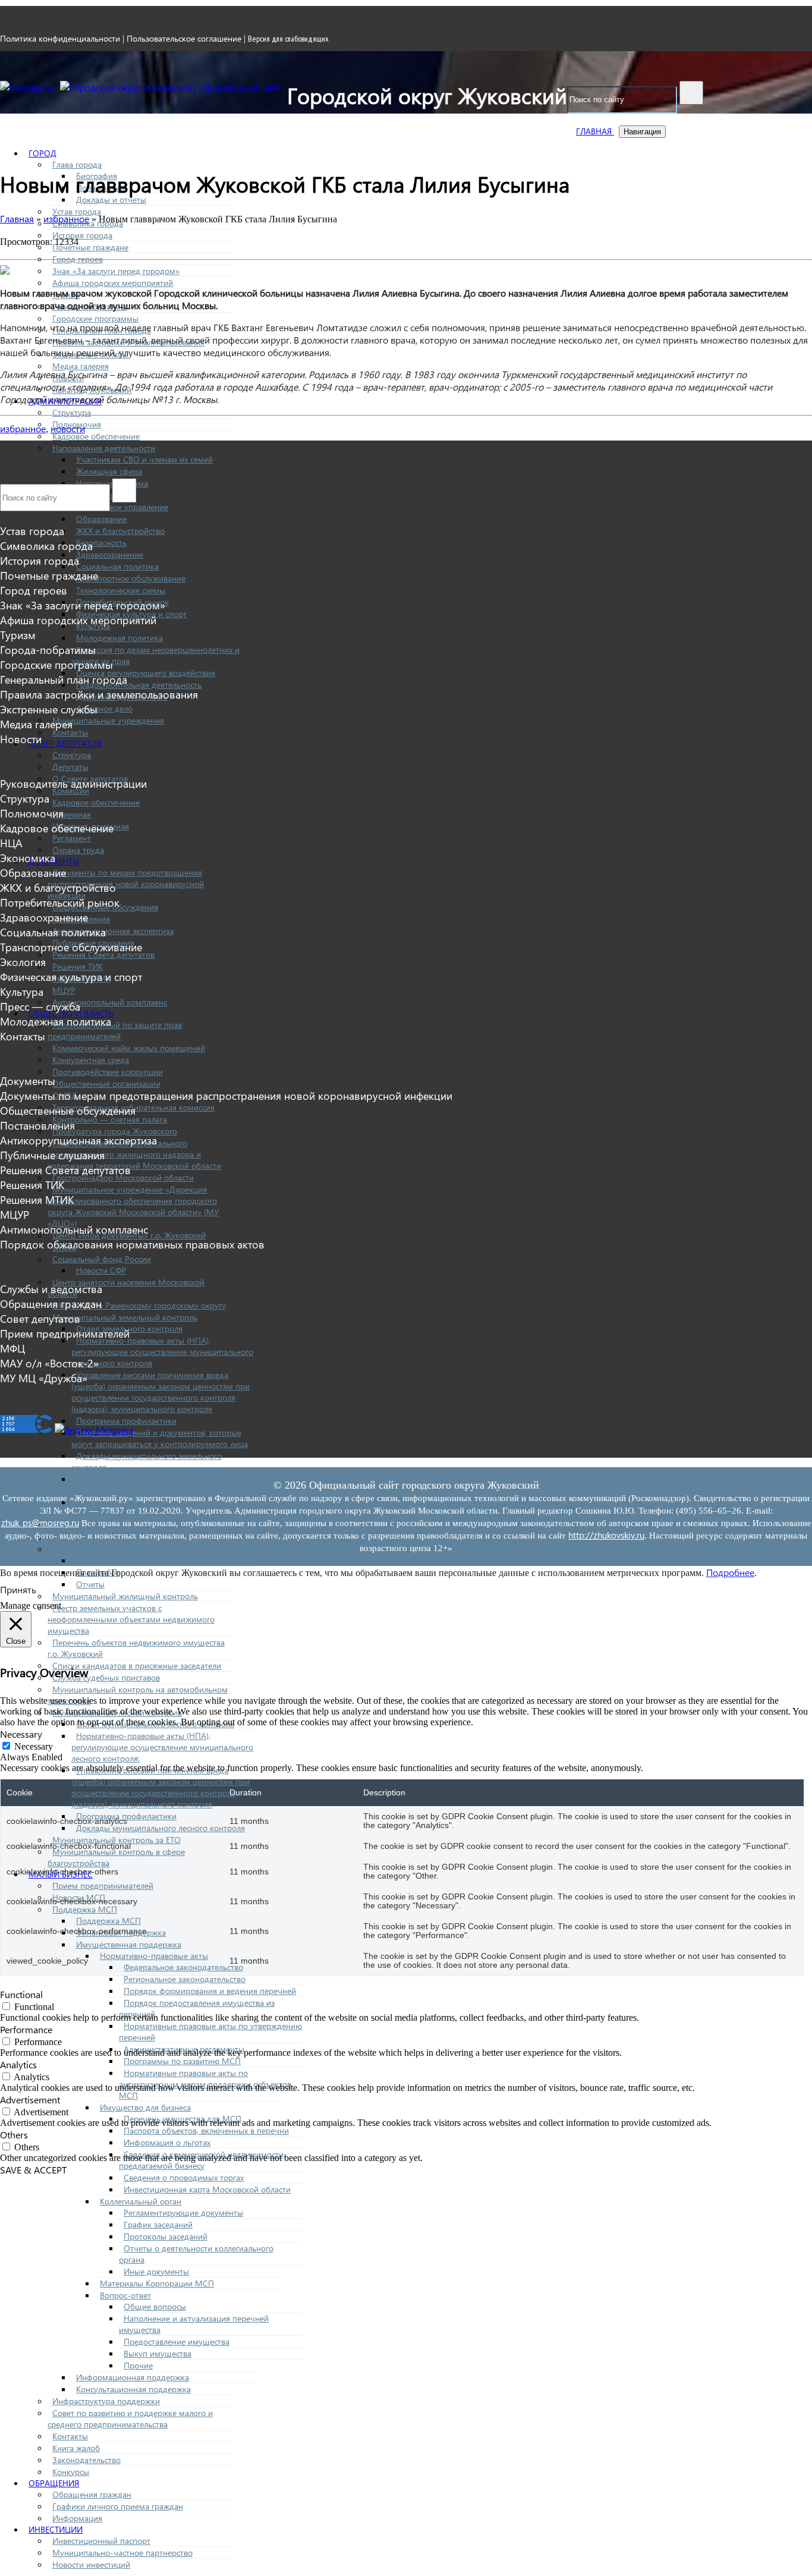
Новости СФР (101, 1270)
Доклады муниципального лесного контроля (160, 1828)
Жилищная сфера (109, 471)
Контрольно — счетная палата (110, 1119)
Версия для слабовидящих (288, 39)
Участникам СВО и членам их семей (144, 459)
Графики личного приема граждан (118, 2506)
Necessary (34, 1746)
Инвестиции (56, 2529)
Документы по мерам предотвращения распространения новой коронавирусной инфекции (126, 884)
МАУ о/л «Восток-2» (49, 1363)
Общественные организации (106, 1083)
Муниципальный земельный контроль (125, 1317)
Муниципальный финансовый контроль (128, 1549)
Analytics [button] (18, 2064)
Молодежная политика (119, 638)
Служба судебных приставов (106, 1677)
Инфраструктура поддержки (106, 2401)
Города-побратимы (48, 649)
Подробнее (730, 1572)
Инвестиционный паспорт (101, 2541)
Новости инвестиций (91, 2564)
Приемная (72, 814)
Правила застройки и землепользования (99, 694)
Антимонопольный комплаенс (110, 1002)
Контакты (70, 732)
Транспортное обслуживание (131, 578)
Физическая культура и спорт (71, 976)
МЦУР (64, 990)
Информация (77, 2518)
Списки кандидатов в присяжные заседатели (137, 1666)
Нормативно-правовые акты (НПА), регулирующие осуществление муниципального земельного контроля (162, 1352)
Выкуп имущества (158, 2353)
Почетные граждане (90, 247)
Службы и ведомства (51, 1289)
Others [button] (14, 2135)
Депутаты (70, 767)
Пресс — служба (40, 1006)
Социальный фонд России (102, 1259)
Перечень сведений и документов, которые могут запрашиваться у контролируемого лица (160, 1438)
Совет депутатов (65, 743)
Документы (28, 1081)
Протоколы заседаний (166, 2236)
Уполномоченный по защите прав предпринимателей (115, 1030)
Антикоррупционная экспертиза (113, 931)
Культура (22, 991)
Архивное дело (104, 708)
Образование (101, 519)
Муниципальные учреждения (108, 720)
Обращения (54, 2483)
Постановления (37, 1125)
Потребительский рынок (60, 902)
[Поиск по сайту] (691, 93)
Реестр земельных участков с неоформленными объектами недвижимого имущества (131, 1619)
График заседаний (158, 2224)
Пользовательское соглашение (184, 38)
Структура (72, 412)
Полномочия (32, 813)
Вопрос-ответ (125, 2295)
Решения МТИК (37, 1199)
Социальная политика (117, 566)
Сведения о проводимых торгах (184, 2177)
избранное (23, 428)
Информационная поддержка (133, 2377)
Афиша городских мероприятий (113, 283)
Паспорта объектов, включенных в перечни (206, 2130)
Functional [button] (21, 1994)
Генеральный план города (64, 679)
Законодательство (86, 2460)
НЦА (11, 843)
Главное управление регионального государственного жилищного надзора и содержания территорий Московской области (134, 1154)
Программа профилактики (126, 1421)
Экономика (28, 858)
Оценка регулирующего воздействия (146, 673)
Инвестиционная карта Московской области (207, 2189)
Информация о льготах (167, 2142)
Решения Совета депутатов (65, 1170)
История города (82, 235)
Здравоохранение (110, 554)
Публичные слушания (52, 1155)
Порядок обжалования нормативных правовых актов (132, 1244)
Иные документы (156, 2271)
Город (43, 153)
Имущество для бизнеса (145, 2107)
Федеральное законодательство (183, 1967)
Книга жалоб (76, 2448)
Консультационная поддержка (133, 2389)
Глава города (77, 164)
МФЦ (12, 1348)
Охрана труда (78, 850)
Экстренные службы (49, 709)
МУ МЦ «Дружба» (44, 1378)
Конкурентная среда (91, 1060)
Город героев (78, 259)
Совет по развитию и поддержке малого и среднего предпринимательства (130, 2418)
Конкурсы (71, 2472)
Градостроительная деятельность (139, 685)
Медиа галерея (81, 366)
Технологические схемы (121, 590)
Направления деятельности (104, 448)
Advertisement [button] (30, 2100)
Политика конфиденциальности (60, 38)
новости (68, 428)
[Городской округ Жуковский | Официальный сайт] (171, 87)
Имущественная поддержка (129, 1944)
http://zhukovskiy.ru (606, 1535)
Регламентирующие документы (183, 2212)
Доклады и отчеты (111, 199)
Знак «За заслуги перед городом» (116, 271)
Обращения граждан (92, 2494)
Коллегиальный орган (141, 2201)
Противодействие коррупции (108, 1072)
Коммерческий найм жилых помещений (129, 1048)
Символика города (46, 545)
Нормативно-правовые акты (154, 1956)
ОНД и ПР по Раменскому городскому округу (139, 1305)
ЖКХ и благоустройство (120, 531)
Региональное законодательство (185, 1979)
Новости (21, 739)
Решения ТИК (78, 966)
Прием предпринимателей (103, 1885)
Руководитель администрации (73, 783)
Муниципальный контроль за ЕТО (117, 1840)
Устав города (77, 211)
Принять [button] (18, 1589)
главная (595, 131)
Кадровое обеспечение (96, 436)
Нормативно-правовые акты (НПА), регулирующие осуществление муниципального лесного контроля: (162, 1747)
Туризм (18, 635)
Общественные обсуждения (68, 1110)
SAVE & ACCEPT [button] (33, 2170)
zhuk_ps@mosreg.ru (40, 1523)
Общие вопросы (155, 2306)
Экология (23, 962)
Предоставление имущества (177, 2341)
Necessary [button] (21, 1734)
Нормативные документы (125, 1560)
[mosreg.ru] (27, 87)
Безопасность (101, 542)
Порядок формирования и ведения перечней (210, 1991)
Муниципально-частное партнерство (122, 2553)
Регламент (72, 838)
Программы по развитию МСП (182, 2061)
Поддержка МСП (85, 1909)
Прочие (138, 2365)
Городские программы (95, 318)
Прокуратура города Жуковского (115, 1131)
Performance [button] (26, 2029)
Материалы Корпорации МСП (157, 2283)
